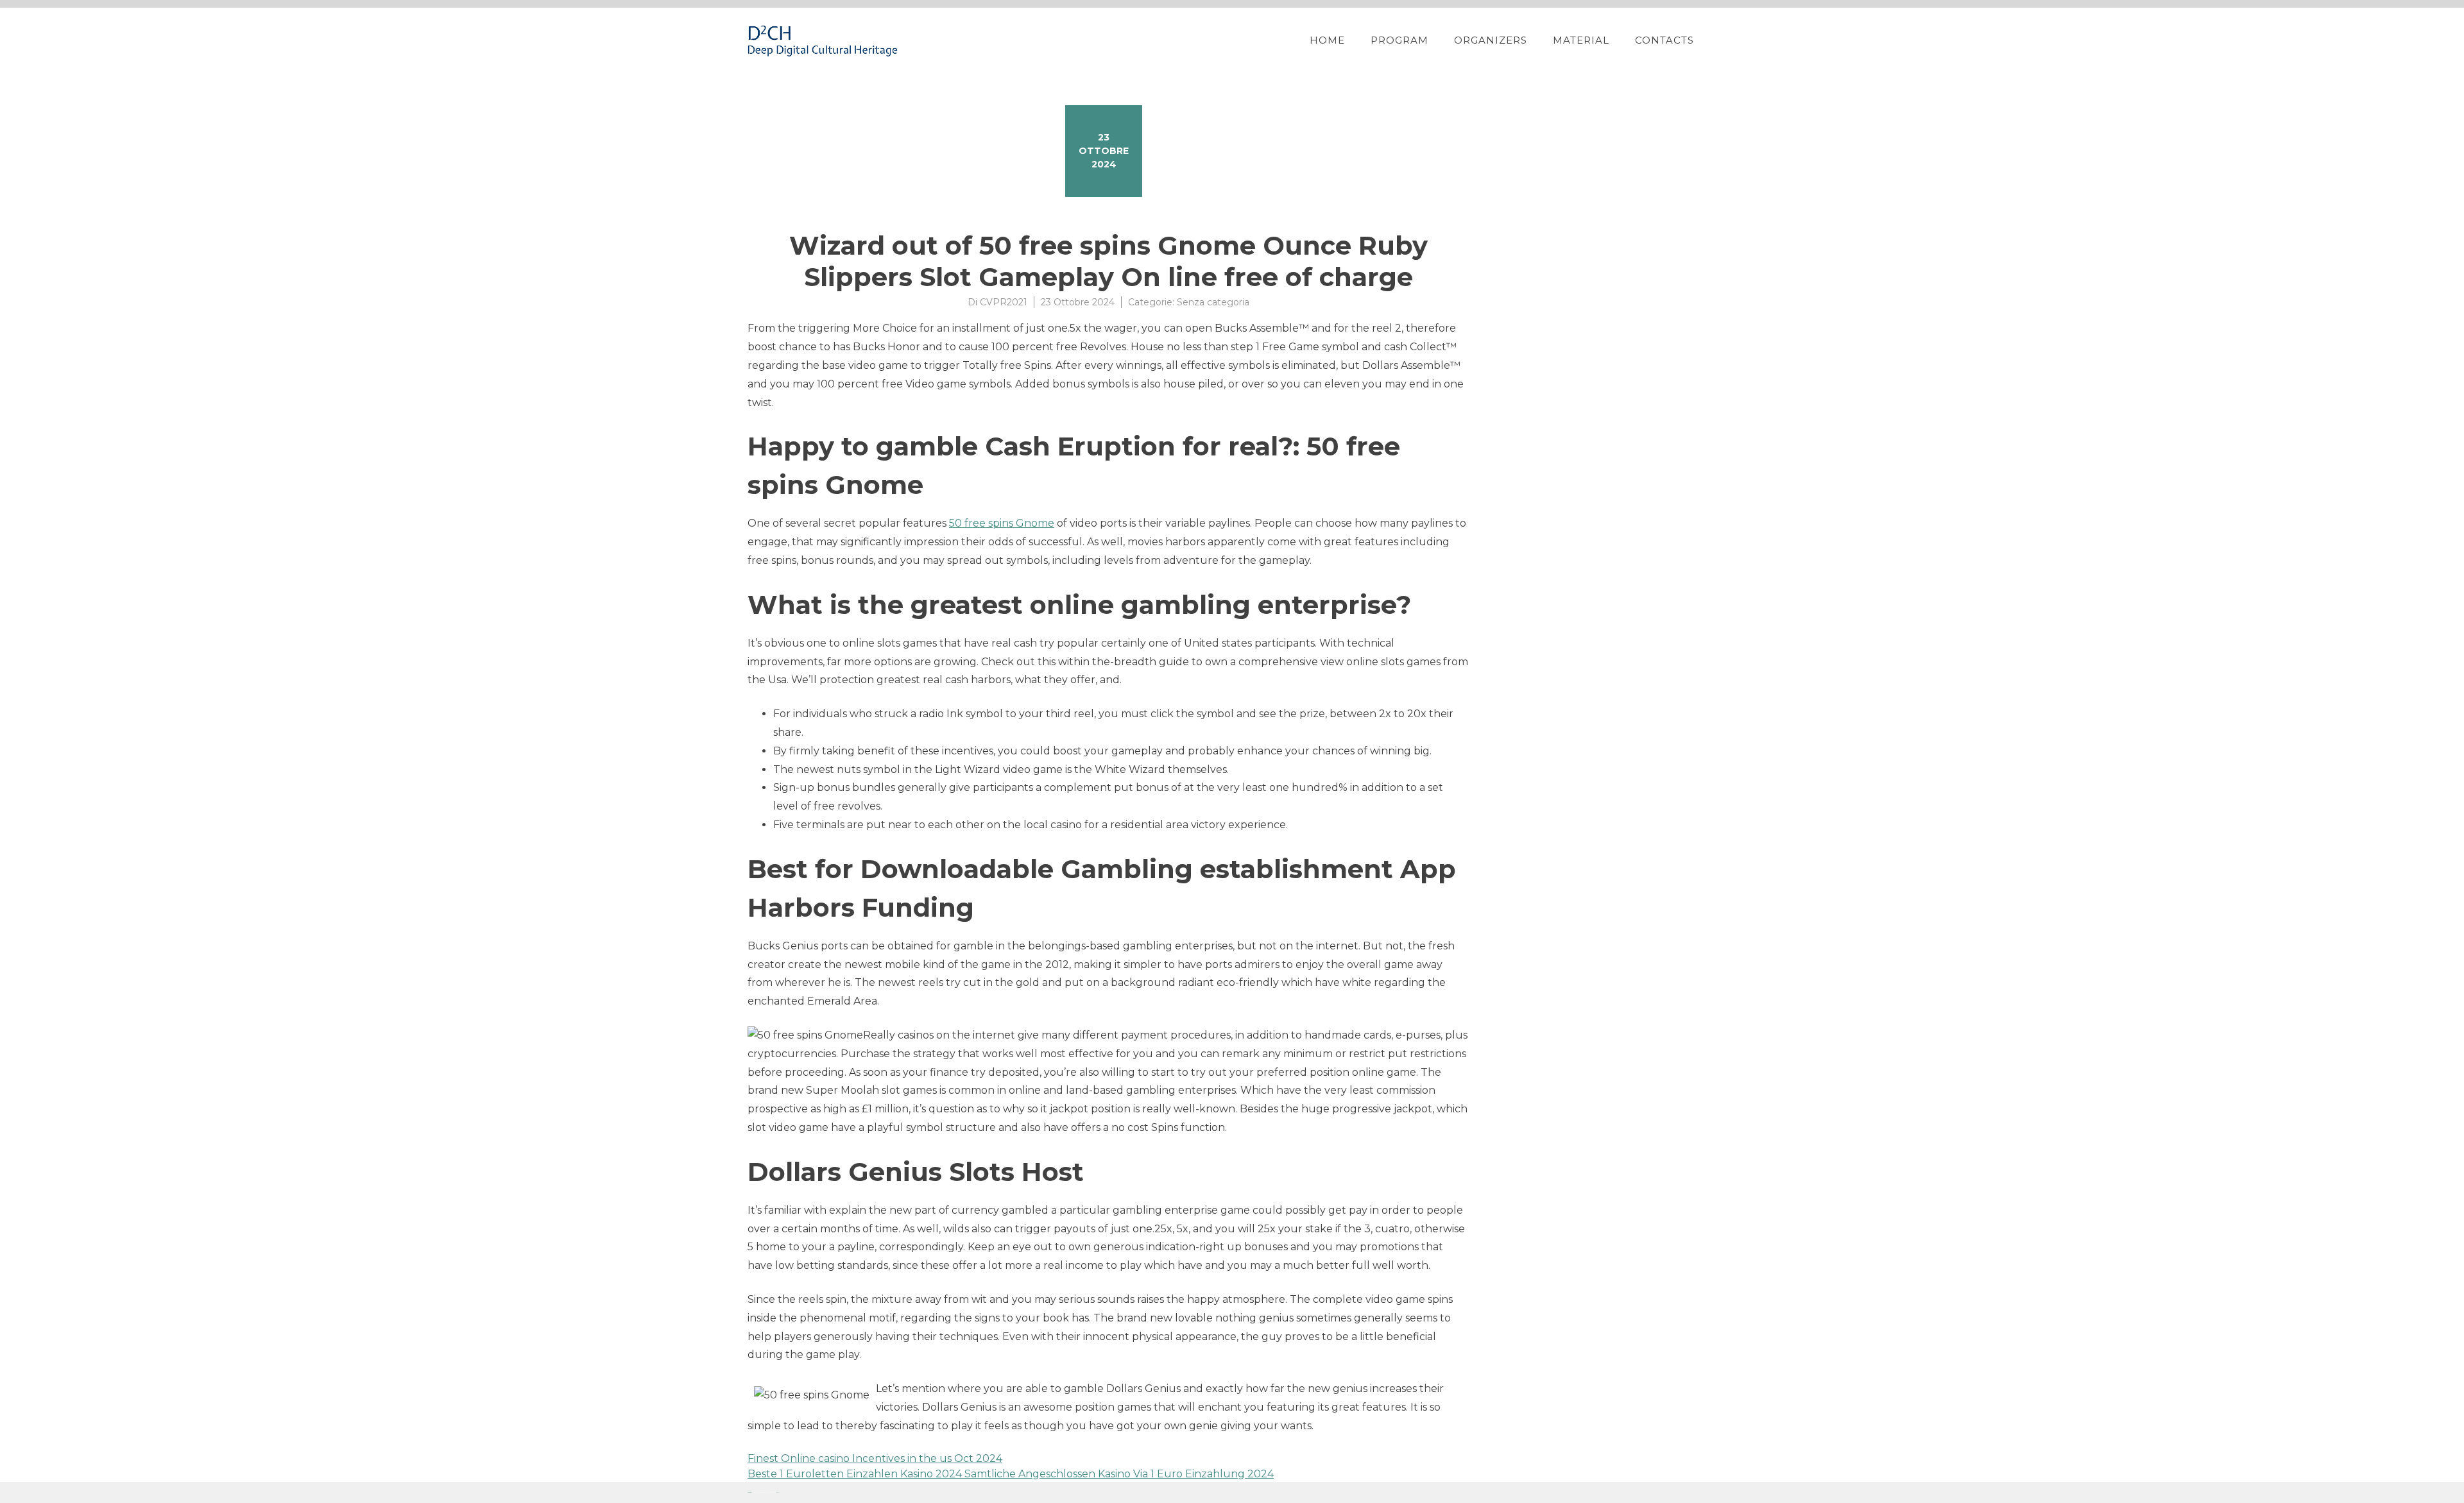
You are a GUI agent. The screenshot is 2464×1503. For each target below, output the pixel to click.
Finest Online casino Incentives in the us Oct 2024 (875, 1458)
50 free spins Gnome (1002, 523)
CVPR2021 (1004, 302)
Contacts (1664, 40)
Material (1581, 40)
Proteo (749, 1492)
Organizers (1491, 40)
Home (1327, 40)
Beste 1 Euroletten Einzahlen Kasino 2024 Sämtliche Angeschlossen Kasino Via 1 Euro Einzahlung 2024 (1011, 1474)
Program (1399, 40)
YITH (778, 1492)
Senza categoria (1213, 302)
